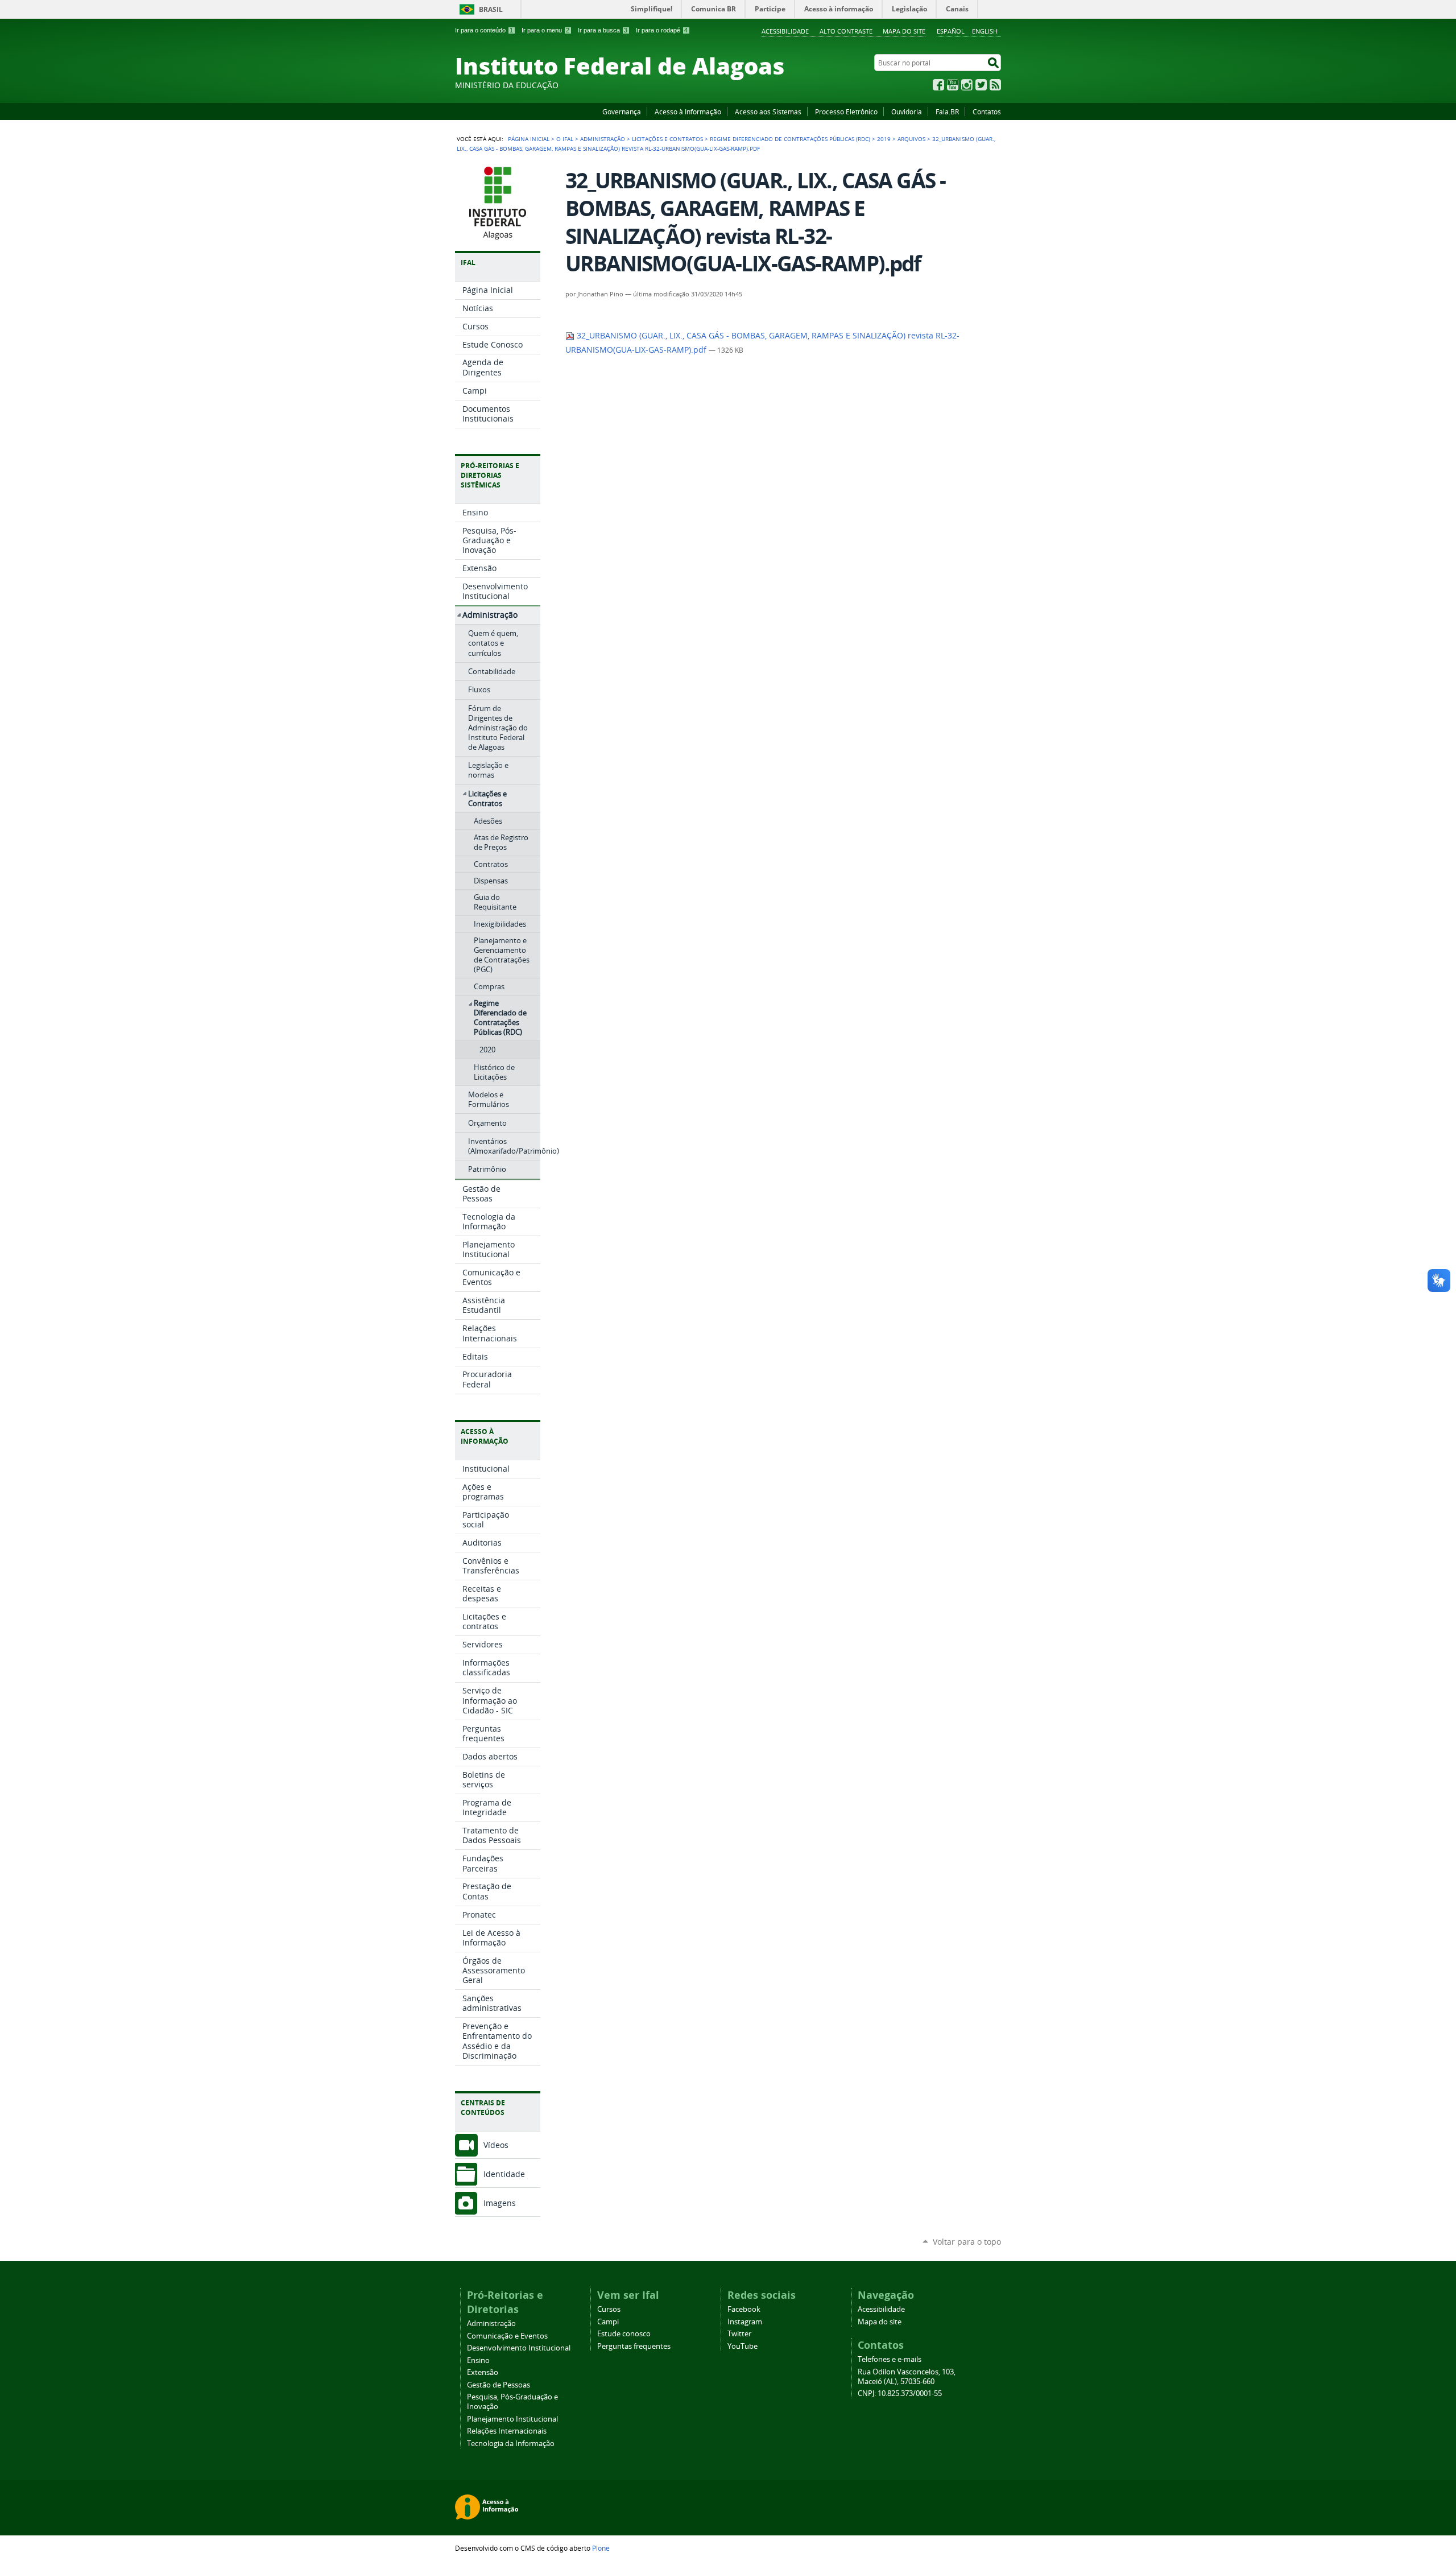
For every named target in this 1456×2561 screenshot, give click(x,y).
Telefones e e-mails (890, 2359)
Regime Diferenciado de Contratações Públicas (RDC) (790, 139)
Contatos (987, 111)
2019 (884, 139)
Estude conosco (624, 2334)
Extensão (483, 2372)
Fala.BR (947, 111)
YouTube (953, 85)
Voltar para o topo (967, 2242)
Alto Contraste (846, 31)
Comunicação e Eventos (507, 2336)
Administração (603, 139)
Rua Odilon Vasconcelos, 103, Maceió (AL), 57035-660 (907, 2377)
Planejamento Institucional (512, 2419)
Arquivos (911, 139)
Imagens (500, 2203)
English (985, 31)
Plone (601, 2548)
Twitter (981, 85)
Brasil (491, 9)
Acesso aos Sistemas (768, 111)
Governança (622, 111)
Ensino (478, 2360)
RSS (995, 85)
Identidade (504, 2174)
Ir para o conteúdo (484, 30)
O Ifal (565, 139)
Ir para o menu (545, 30)
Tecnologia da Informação (511, 2444)
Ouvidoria (907, 111)
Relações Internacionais (507, 2431)
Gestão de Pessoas (499, 2385)
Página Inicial (529, 139)
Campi (608, 2322)
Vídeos (496, 2145)
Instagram (967, 85)
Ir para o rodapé (662, 30)
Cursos (609, 2309)
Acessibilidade (785, 31)
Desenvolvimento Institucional (519, 2348)
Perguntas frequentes (634, 2346)
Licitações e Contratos (667, 139)
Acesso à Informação (688, 111)
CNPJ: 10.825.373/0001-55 (900, 2393)
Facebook (938, 85)
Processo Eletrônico (846, 111)
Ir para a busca (603, 30)
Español (951, 31)
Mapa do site (904, 31)
